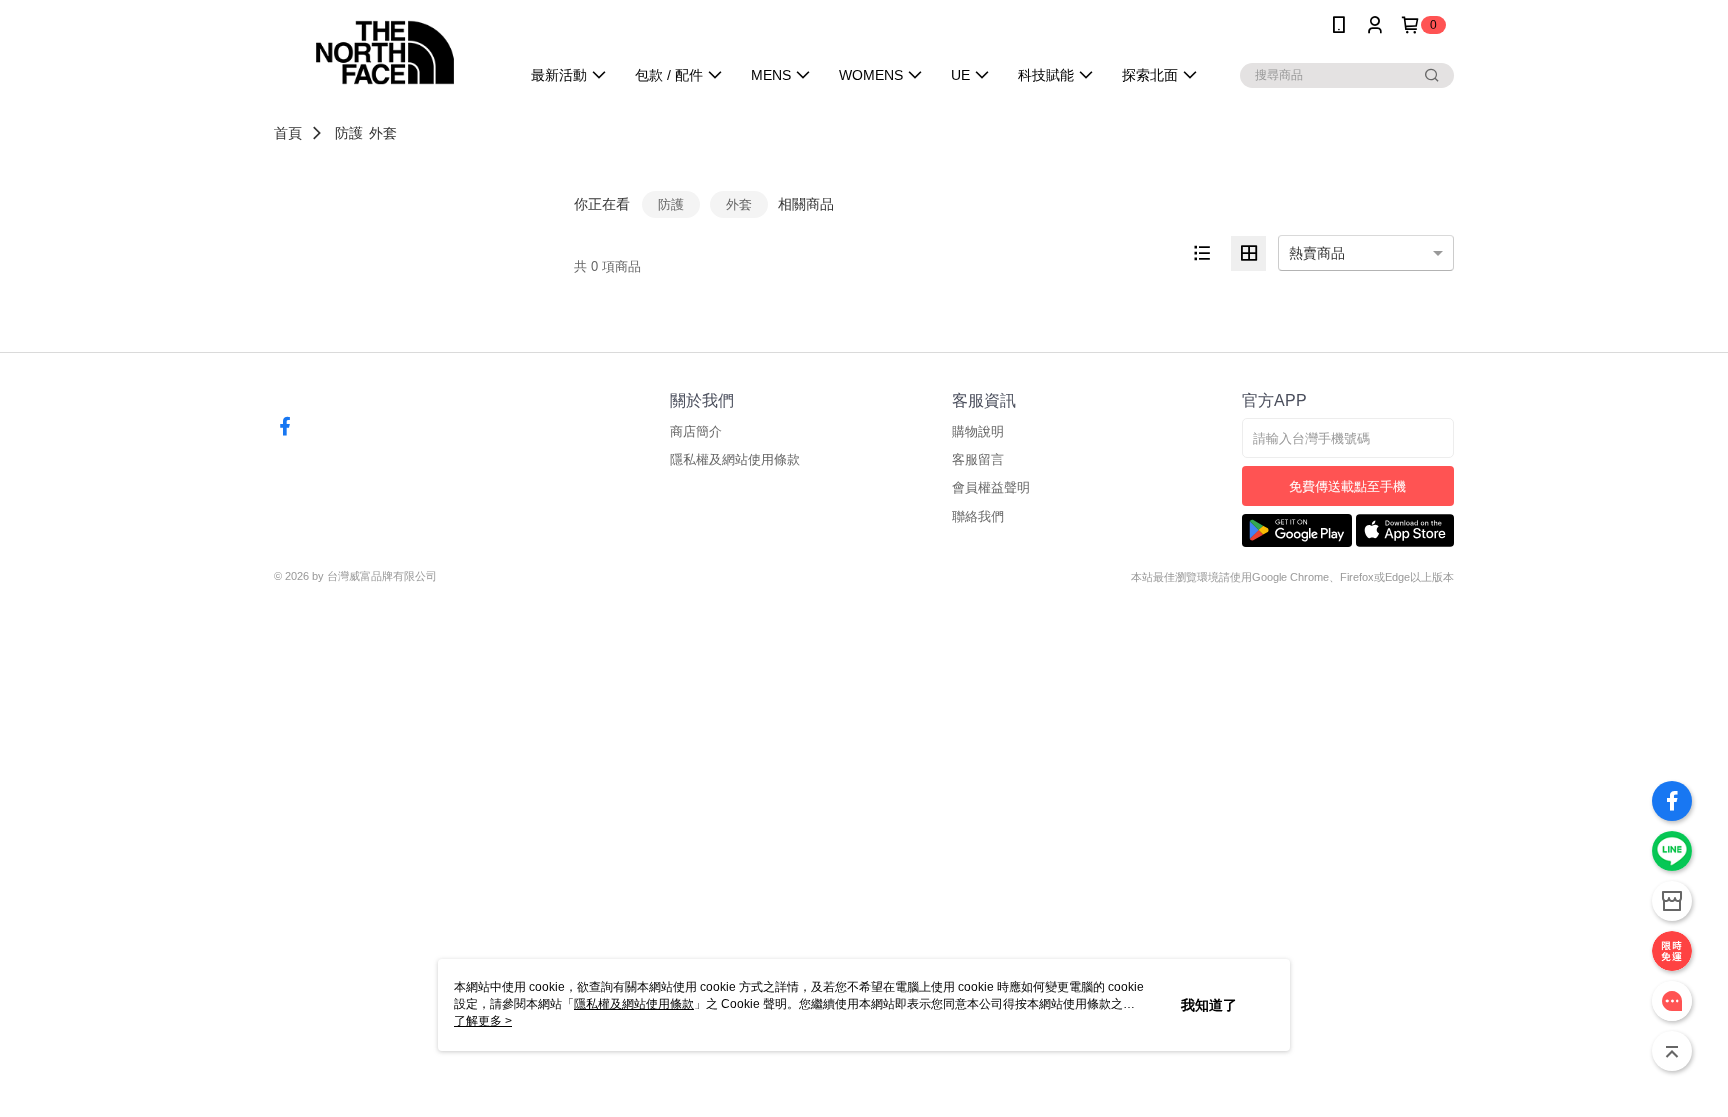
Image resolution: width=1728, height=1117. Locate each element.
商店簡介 (696, 431)
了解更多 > (483, 1021)
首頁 (288, 133)
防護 (349, 133)
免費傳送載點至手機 (1347, 486)
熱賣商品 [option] (1317, 253)
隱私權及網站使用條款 (735, 459)
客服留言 (978, 459)
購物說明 (978, 431)
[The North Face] (385, 52)
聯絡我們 (978, 516)
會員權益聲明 (991, 487)
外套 (383, 133)
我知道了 (1209, 1005)
